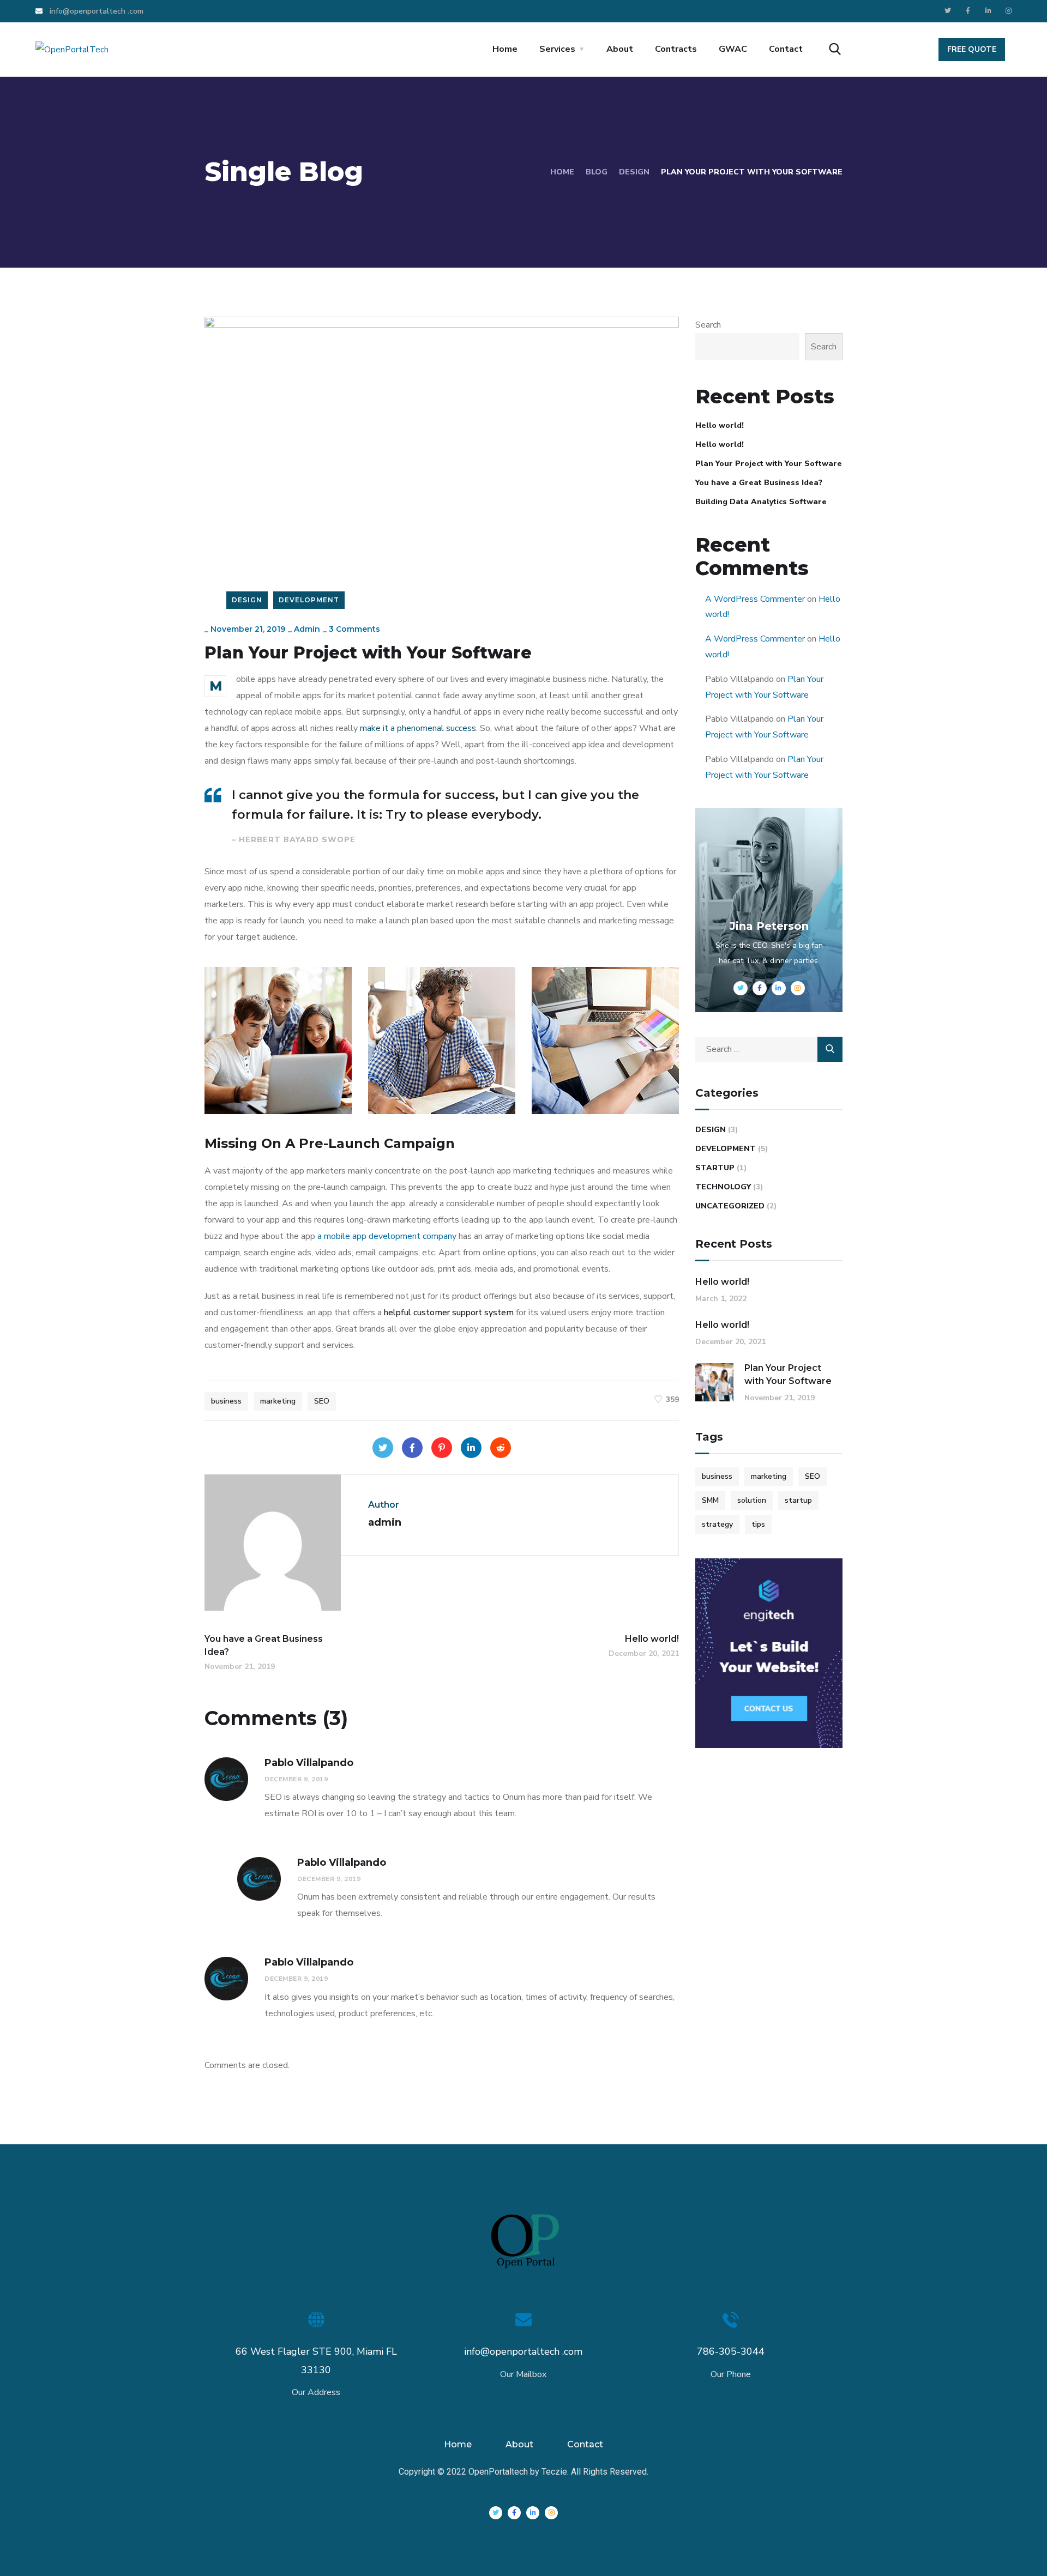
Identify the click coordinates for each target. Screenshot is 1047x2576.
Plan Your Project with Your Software (769, 464)
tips (758, 1524)
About (620, 49)
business (226, 1401)
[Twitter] (948, 11)
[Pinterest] (442, 1448)
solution (752, 1500)
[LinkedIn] (471, 1448)
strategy (717, 1524)
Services (557, 49)
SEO (322, 1401)
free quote (972, 49)
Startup (715, 1168)
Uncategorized (730, 1206)
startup (798, 1500)
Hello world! (720, 425)
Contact (786, 49)
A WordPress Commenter (755, 599)
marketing (278, 1401)
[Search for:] (769, 1049)
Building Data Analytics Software (761, 502)
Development (309, 600)
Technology (723, 1187)
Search (708, 325)
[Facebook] (412, 1448)
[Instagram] (1008, 11)
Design (634, 172)
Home (505, 49)
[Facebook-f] (968, 11)
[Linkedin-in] (988, 11)
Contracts (676, 49)
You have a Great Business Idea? (759, 483)
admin (307, 629)
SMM (710, 1500)
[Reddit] (501, 1448)
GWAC (733, 49)
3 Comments (354, 629)
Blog (597, 172)
